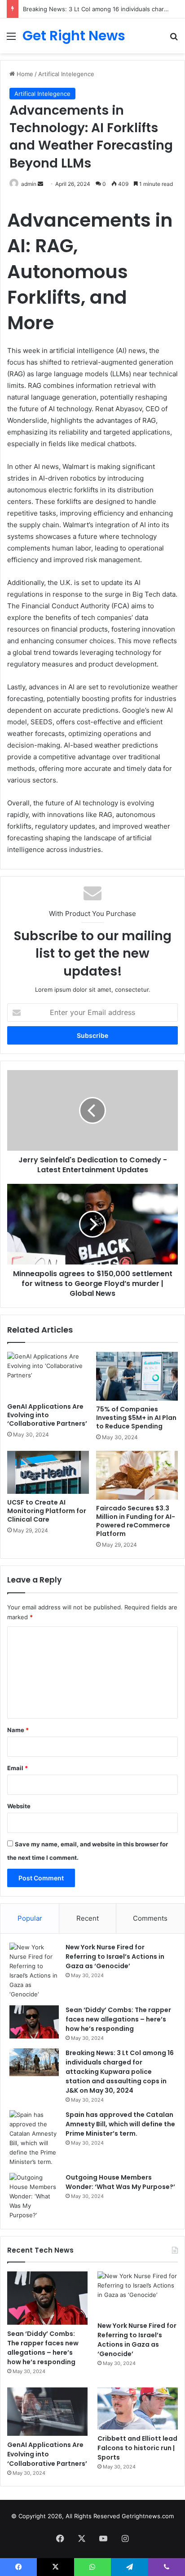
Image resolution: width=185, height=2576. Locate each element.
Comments (150, 1918)
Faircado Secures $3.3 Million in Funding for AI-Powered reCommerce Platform (136, 1521)
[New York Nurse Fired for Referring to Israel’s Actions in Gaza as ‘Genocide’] (34, 1971)
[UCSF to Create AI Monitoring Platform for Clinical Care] (48, 1472)
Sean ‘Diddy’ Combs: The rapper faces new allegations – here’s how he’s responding (118, 2019)
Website (19, 1806)
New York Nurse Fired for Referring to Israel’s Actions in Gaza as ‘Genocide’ (115, 1957)
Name (18, 1730)
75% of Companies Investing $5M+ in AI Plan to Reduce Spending (136, 1418)
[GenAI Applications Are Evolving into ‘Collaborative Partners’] (48, 1375)
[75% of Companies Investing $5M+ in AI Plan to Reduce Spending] (137, 1376)
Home (24, 74)
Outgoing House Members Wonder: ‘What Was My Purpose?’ (120, 2182)
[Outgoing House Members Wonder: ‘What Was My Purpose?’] (34, 2196)
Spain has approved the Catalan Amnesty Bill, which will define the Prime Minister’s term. (120, 2124)
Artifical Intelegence (66, 74)
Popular (30, 1918)
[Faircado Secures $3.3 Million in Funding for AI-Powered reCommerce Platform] (137, 1475)
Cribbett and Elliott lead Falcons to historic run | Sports (137, 2448)
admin (29, 184)
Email (18, 1768)
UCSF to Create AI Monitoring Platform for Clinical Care (47, 1511)
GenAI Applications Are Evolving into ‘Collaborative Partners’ (47, 1415)
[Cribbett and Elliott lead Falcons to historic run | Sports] (138, 2408)
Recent (88, 1918)
